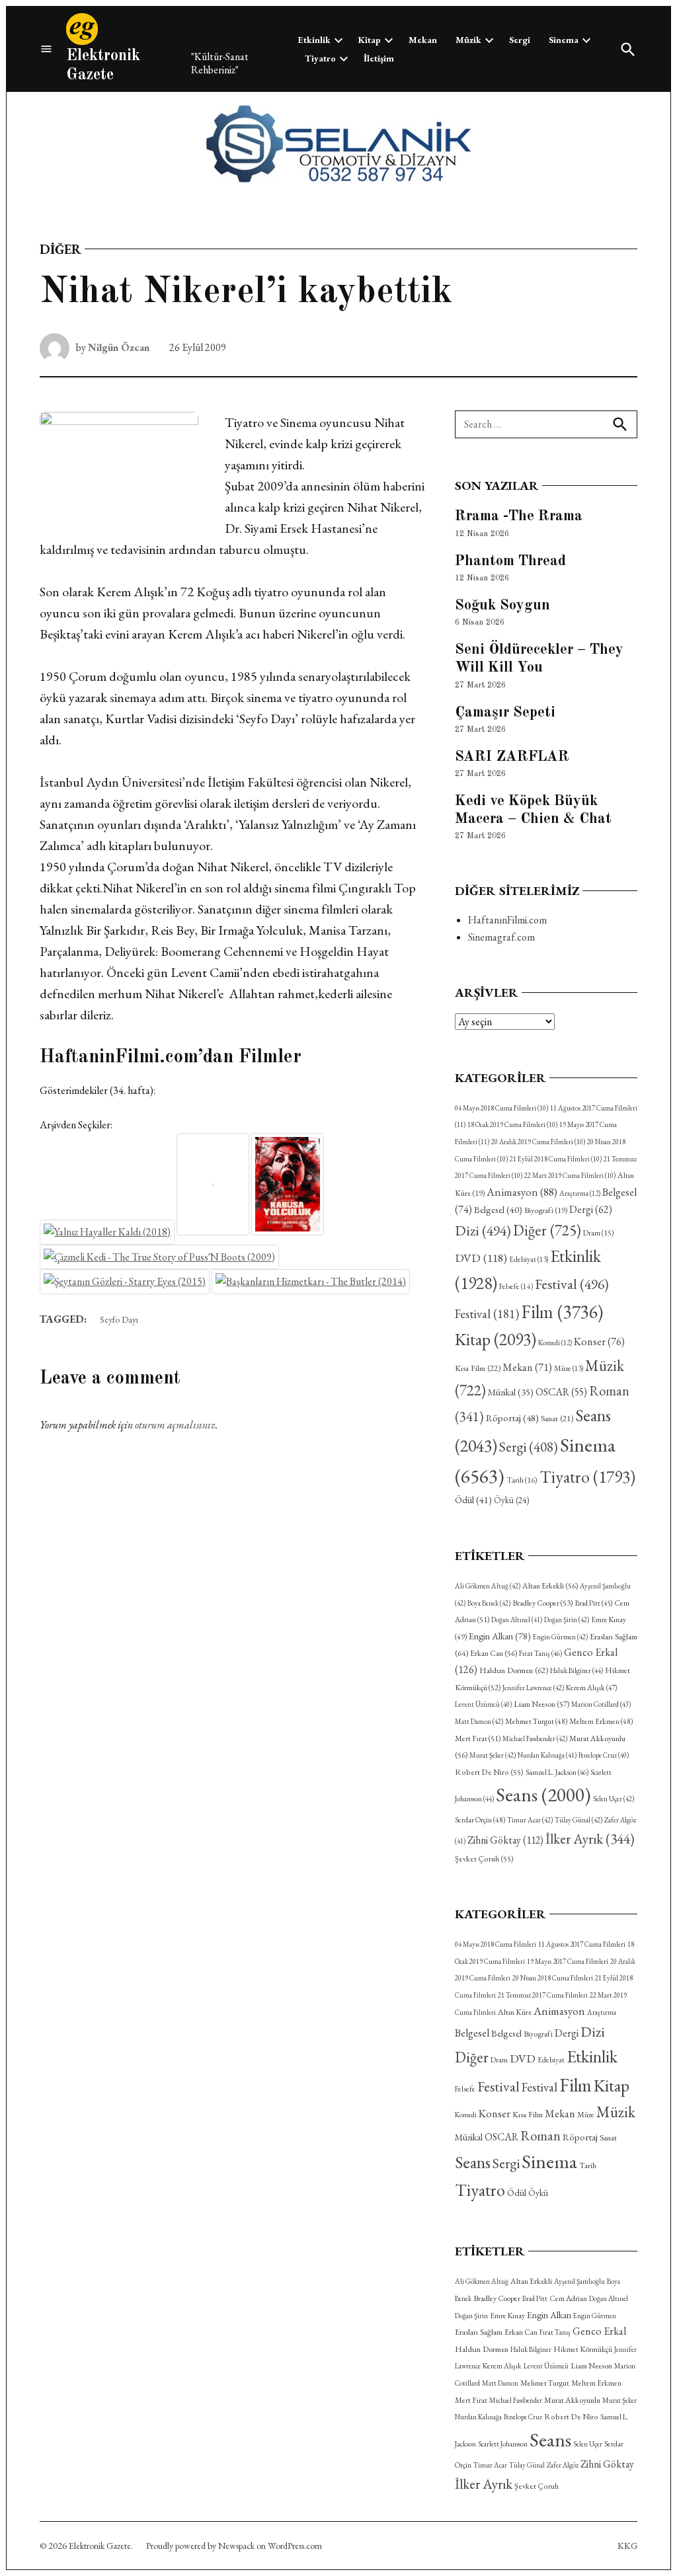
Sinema (564, 40)
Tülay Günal (578, 1820)
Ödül (473, 1500)
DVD (481, 1258)
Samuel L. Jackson (557, 1772)
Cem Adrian (568, 2298)
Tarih (522, 1480)
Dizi (483, 1230)
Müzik (468, 40)
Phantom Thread (510, 561)
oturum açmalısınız (175, 1425)
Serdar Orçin (480, 1819)
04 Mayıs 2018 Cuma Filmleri (501, 1108)
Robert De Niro (489, 1772)
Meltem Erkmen (601, 1721)
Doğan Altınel (517, 1620)
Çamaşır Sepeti (505, 713)
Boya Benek (489, 1603)
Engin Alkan (500, 1636)
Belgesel (498, 1209)
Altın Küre (515, 2012)
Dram (598, 1232)
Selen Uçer (614, 1799)
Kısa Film (478, 1368)
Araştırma (580, 1193)
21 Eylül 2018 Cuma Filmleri (556, 1159)
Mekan (423, 40)
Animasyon (522, 1192)
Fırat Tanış (540, 1653)
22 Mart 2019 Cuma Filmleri (570, 1175)
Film (562, 1311)
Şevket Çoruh (484, 1859)
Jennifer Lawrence (533, 1688)
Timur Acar (530, 1820)
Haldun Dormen (514, 1670)
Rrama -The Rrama (519, 516)
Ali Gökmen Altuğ (488, 1586)
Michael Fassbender (535, 1738)
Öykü (511, 1500)
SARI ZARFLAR (512, 757)
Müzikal (511, 1392)
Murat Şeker (493, 1755)
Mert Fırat (478, 1738)
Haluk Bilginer (577, 1670)
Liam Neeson (541, 1704)
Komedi (555, 1343)
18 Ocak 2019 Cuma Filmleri (512, 1124)
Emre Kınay (507, 2315)
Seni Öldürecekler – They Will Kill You (539, 659)
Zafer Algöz (563, 2465)
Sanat (557, 1418)
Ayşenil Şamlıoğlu (579, 2281)
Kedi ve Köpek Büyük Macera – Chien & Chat (533, 810)
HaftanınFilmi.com (507, 920)
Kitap (370, 40)
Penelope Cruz (604, 1755)
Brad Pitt (594, 1603)
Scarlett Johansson (503, 2444)
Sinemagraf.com (501, 937)
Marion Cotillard (601, 1704)
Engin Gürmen (560, 1637)
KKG (627, 2546)
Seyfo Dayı (119, 1319)
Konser (599, 1342)
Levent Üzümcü (483, 1704)
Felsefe (516, 1286)
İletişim (379, 58)
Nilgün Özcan (119, 347)
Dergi (591, 1209)
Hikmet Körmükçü (583, 2349)
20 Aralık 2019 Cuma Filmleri (538, 1142)
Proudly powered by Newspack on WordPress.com (234, 2546)
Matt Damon (479, 1721)
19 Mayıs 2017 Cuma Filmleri (568, 1961)
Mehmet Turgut (536, 1721)
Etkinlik (314, 40)
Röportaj (512, 1418)
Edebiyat (529, 1259)
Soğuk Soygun (502, 605)
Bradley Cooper (543, 1603)
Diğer (60, 249)
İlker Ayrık (590, 1839)
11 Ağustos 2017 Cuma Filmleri (582, 1944)
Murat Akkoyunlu (572, 2400)
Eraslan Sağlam (479, 2332)
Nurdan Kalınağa (547, 1755)
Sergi (520, 40)
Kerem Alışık (591, 1687)
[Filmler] (46, 49)
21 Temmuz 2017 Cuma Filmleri (543, 1995)
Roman (540, 2135)
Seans (543, 1794)
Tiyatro (320, 58)
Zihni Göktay (505, 1840)
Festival (572, 1284)
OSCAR (561, 1392)
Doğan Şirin (567, 1620)
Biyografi (546, 1210)
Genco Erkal (599, 2331)
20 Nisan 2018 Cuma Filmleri (553, 1978)
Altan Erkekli (550, 1586)
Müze (569, 1368)
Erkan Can (494, 1653)
